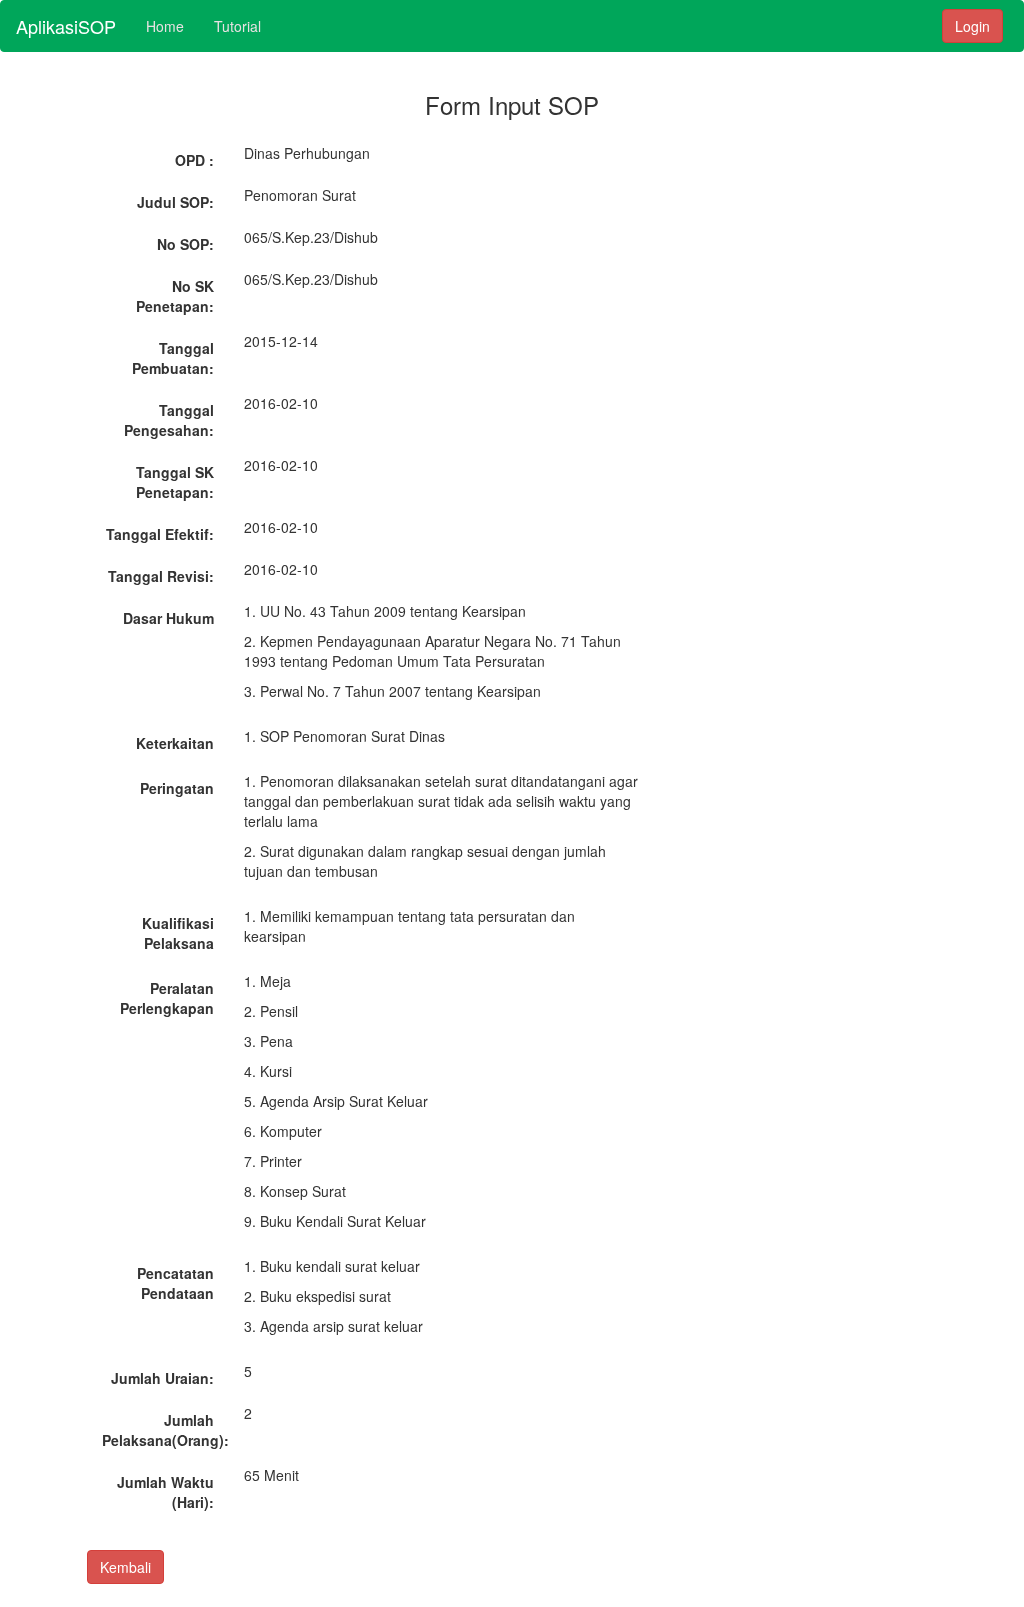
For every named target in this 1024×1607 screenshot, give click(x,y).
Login (972, 26)
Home (165, 26)
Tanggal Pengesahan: (169, 420)
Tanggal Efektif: (160, 534)
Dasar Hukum (168, 618)
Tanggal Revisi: (161, 576)
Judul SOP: (175, 202)
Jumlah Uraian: (162, 1378)
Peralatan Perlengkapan (167, 998)
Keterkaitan (175, 743)
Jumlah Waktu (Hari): (165, 1492)
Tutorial (237, 26)
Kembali (125, 1567)
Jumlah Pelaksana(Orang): (165, 1430)
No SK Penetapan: (175, 296)
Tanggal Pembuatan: (173, 358)
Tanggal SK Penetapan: (175, 482)
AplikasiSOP (66, 26)
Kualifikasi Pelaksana (178, 933)
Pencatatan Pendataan (175, 1283)
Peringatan (177, 788)
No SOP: (185, 244)
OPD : (194, 160)
